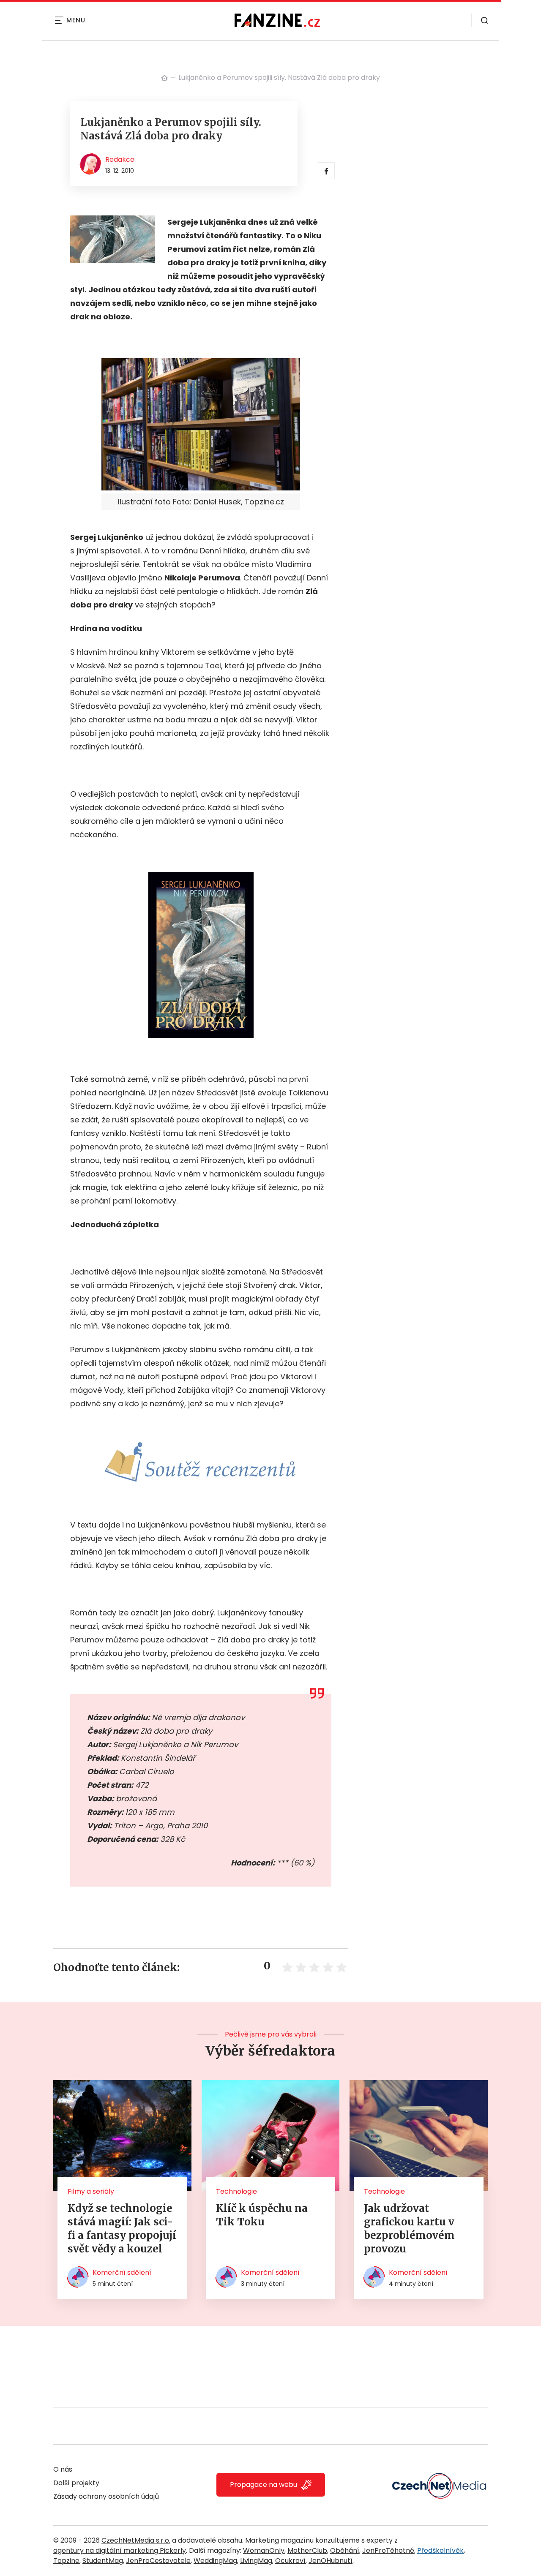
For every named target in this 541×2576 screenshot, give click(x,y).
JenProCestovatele (158, 2561)
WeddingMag (215, 2561)
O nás (63, 2469)
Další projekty (76, 2483)
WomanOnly (264, 2550)
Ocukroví (290, 2561)
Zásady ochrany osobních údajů (106, 2496)
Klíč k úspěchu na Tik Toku (262, 2215)
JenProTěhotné (388, 2550)
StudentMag (103, 2561)
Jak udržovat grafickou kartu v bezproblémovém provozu (409, 2229)
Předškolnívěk (440, 2550)
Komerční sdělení (122, 2272)
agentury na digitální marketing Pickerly (120, 2550)
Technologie (236, 2191)
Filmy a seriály (91, 2191)
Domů (164, 78)
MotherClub (307, 2550)
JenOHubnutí (331, 2561)
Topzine (66, 2561)
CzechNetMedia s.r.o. (136, 2540)
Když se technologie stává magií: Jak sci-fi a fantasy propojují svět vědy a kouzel (122, 2229)
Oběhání (345, 2550)
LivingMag (256, 2561)
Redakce (120, 159)
